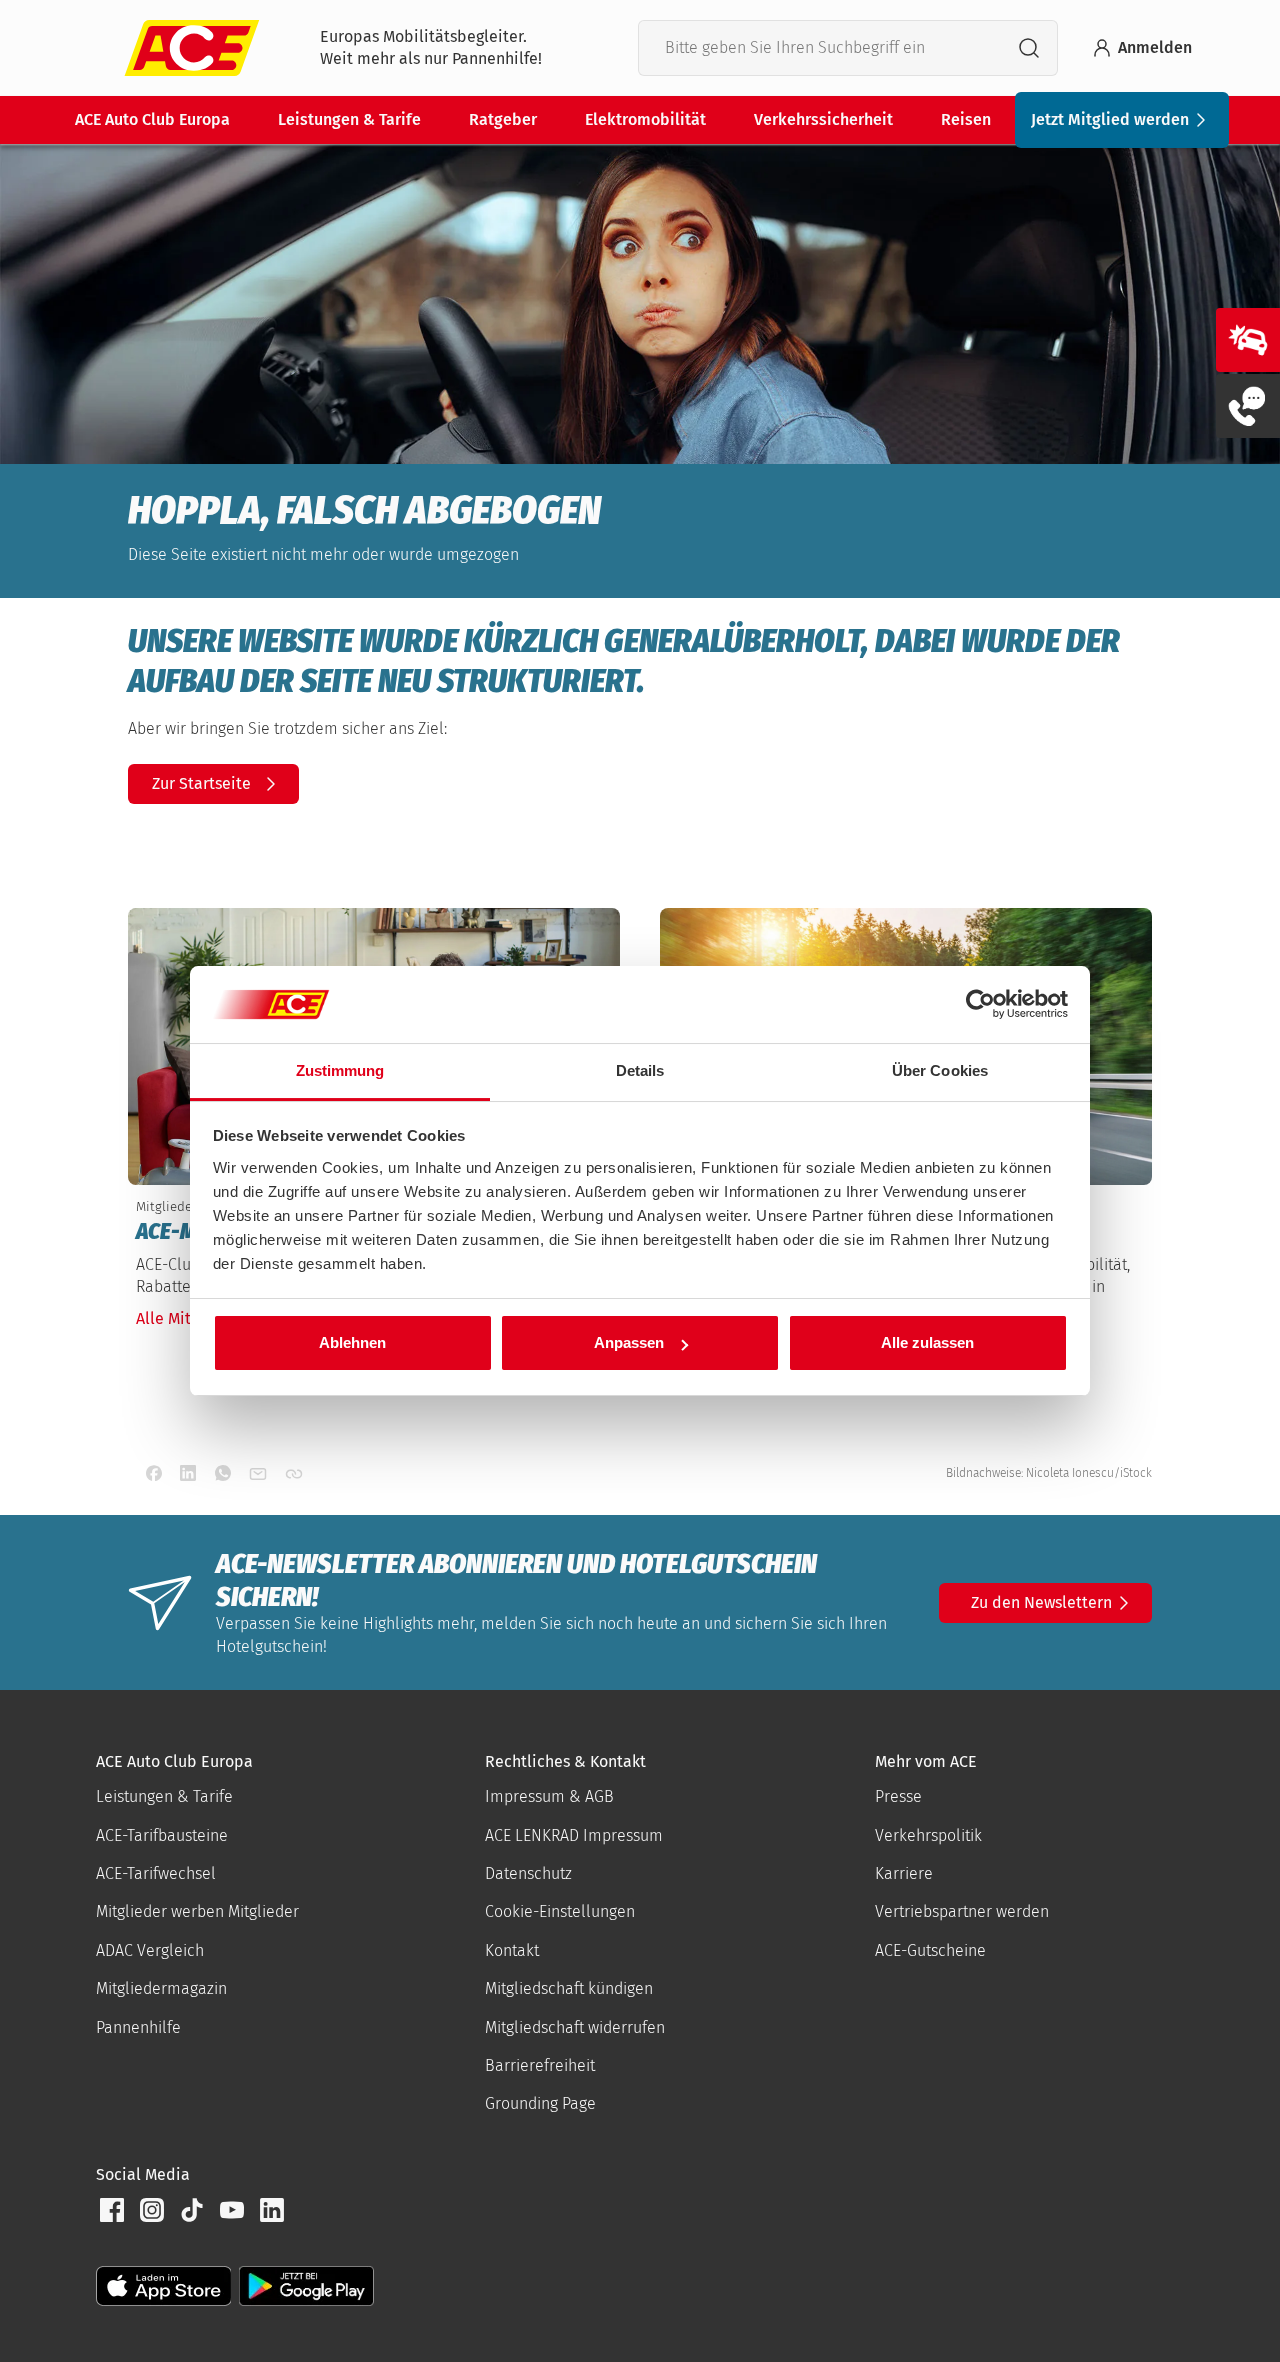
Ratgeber (503, 119)
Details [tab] (640, 1070)
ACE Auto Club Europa (152, 119)
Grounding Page (540, 2103)
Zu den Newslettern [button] (1041, 1602)
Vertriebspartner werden (962, 1911)
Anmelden (1155, 47)
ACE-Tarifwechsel (156, 1873)
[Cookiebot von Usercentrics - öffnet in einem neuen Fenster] (980, 1005)
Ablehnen (352, 1342)
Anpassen (629, 1342)
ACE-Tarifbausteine (162, 1835)
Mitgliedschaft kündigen (569, 1988)
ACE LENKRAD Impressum (574, 1835)
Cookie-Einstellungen (560, 1911)
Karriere (904, 1873)
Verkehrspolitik (928, 1835)
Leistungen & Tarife (349, 119)
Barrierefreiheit (540, 2065)
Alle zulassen (927, 1342)
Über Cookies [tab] (940, 1070)
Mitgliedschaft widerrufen (575, 2027)
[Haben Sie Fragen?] (1248, 406)
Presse (898, 1796)
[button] (112, 2210)
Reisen (966, 119)
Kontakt (512, 1950)
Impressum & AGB (549, 1796)
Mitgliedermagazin (161, 1988)
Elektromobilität (645, 119)
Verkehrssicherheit (823, 119)
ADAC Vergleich (150, 1950)
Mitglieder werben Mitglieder (197, 1911)
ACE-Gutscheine (930, 1950)
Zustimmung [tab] (340, 1070)
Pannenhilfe (138, 2027)
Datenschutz (528, 1873)
